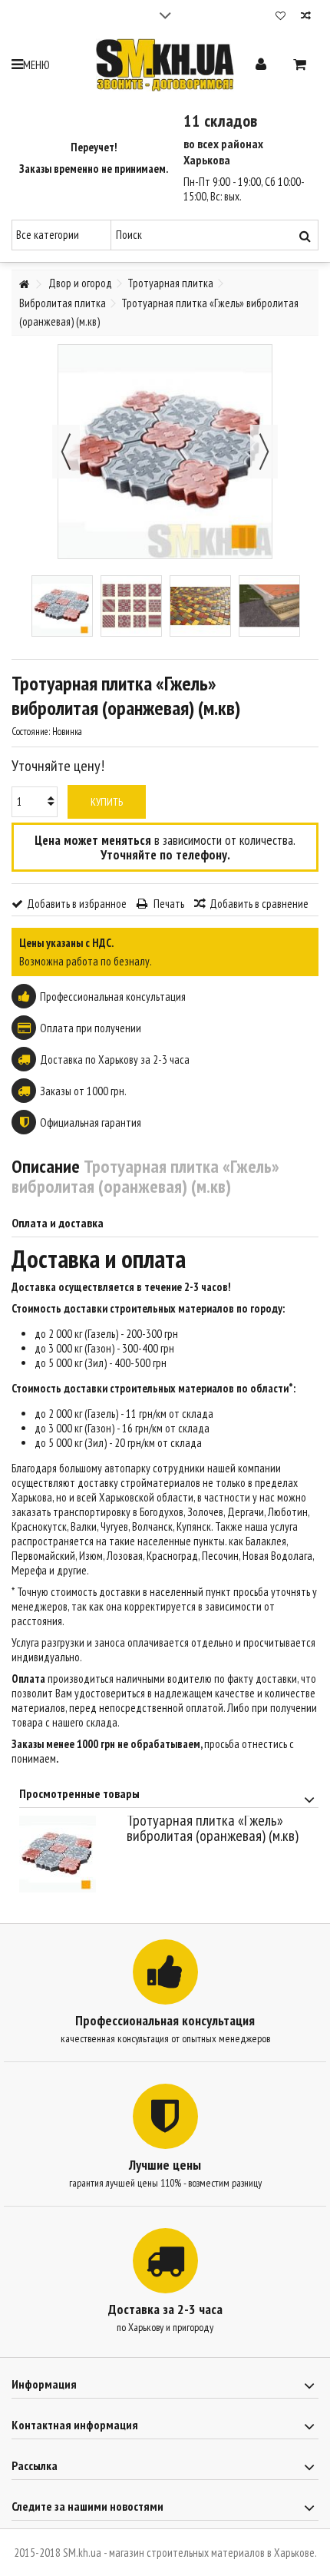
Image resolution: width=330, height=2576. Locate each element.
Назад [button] (66, 452)
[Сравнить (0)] (306, 17)
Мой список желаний (280, 17)
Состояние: (31, 732)
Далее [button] (264, 452)
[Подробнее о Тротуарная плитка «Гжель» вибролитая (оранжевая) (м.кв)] (69, 1854)
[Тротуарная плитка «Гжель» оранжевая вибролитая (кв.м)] (62, 606)
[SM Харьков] (165, 65)
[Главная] (24, 285)
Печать (168, 904)
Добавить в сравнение (259, 904)
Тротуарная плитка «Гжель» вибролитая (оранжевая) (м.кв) (213, 1828)
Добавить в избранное (77, 904)
